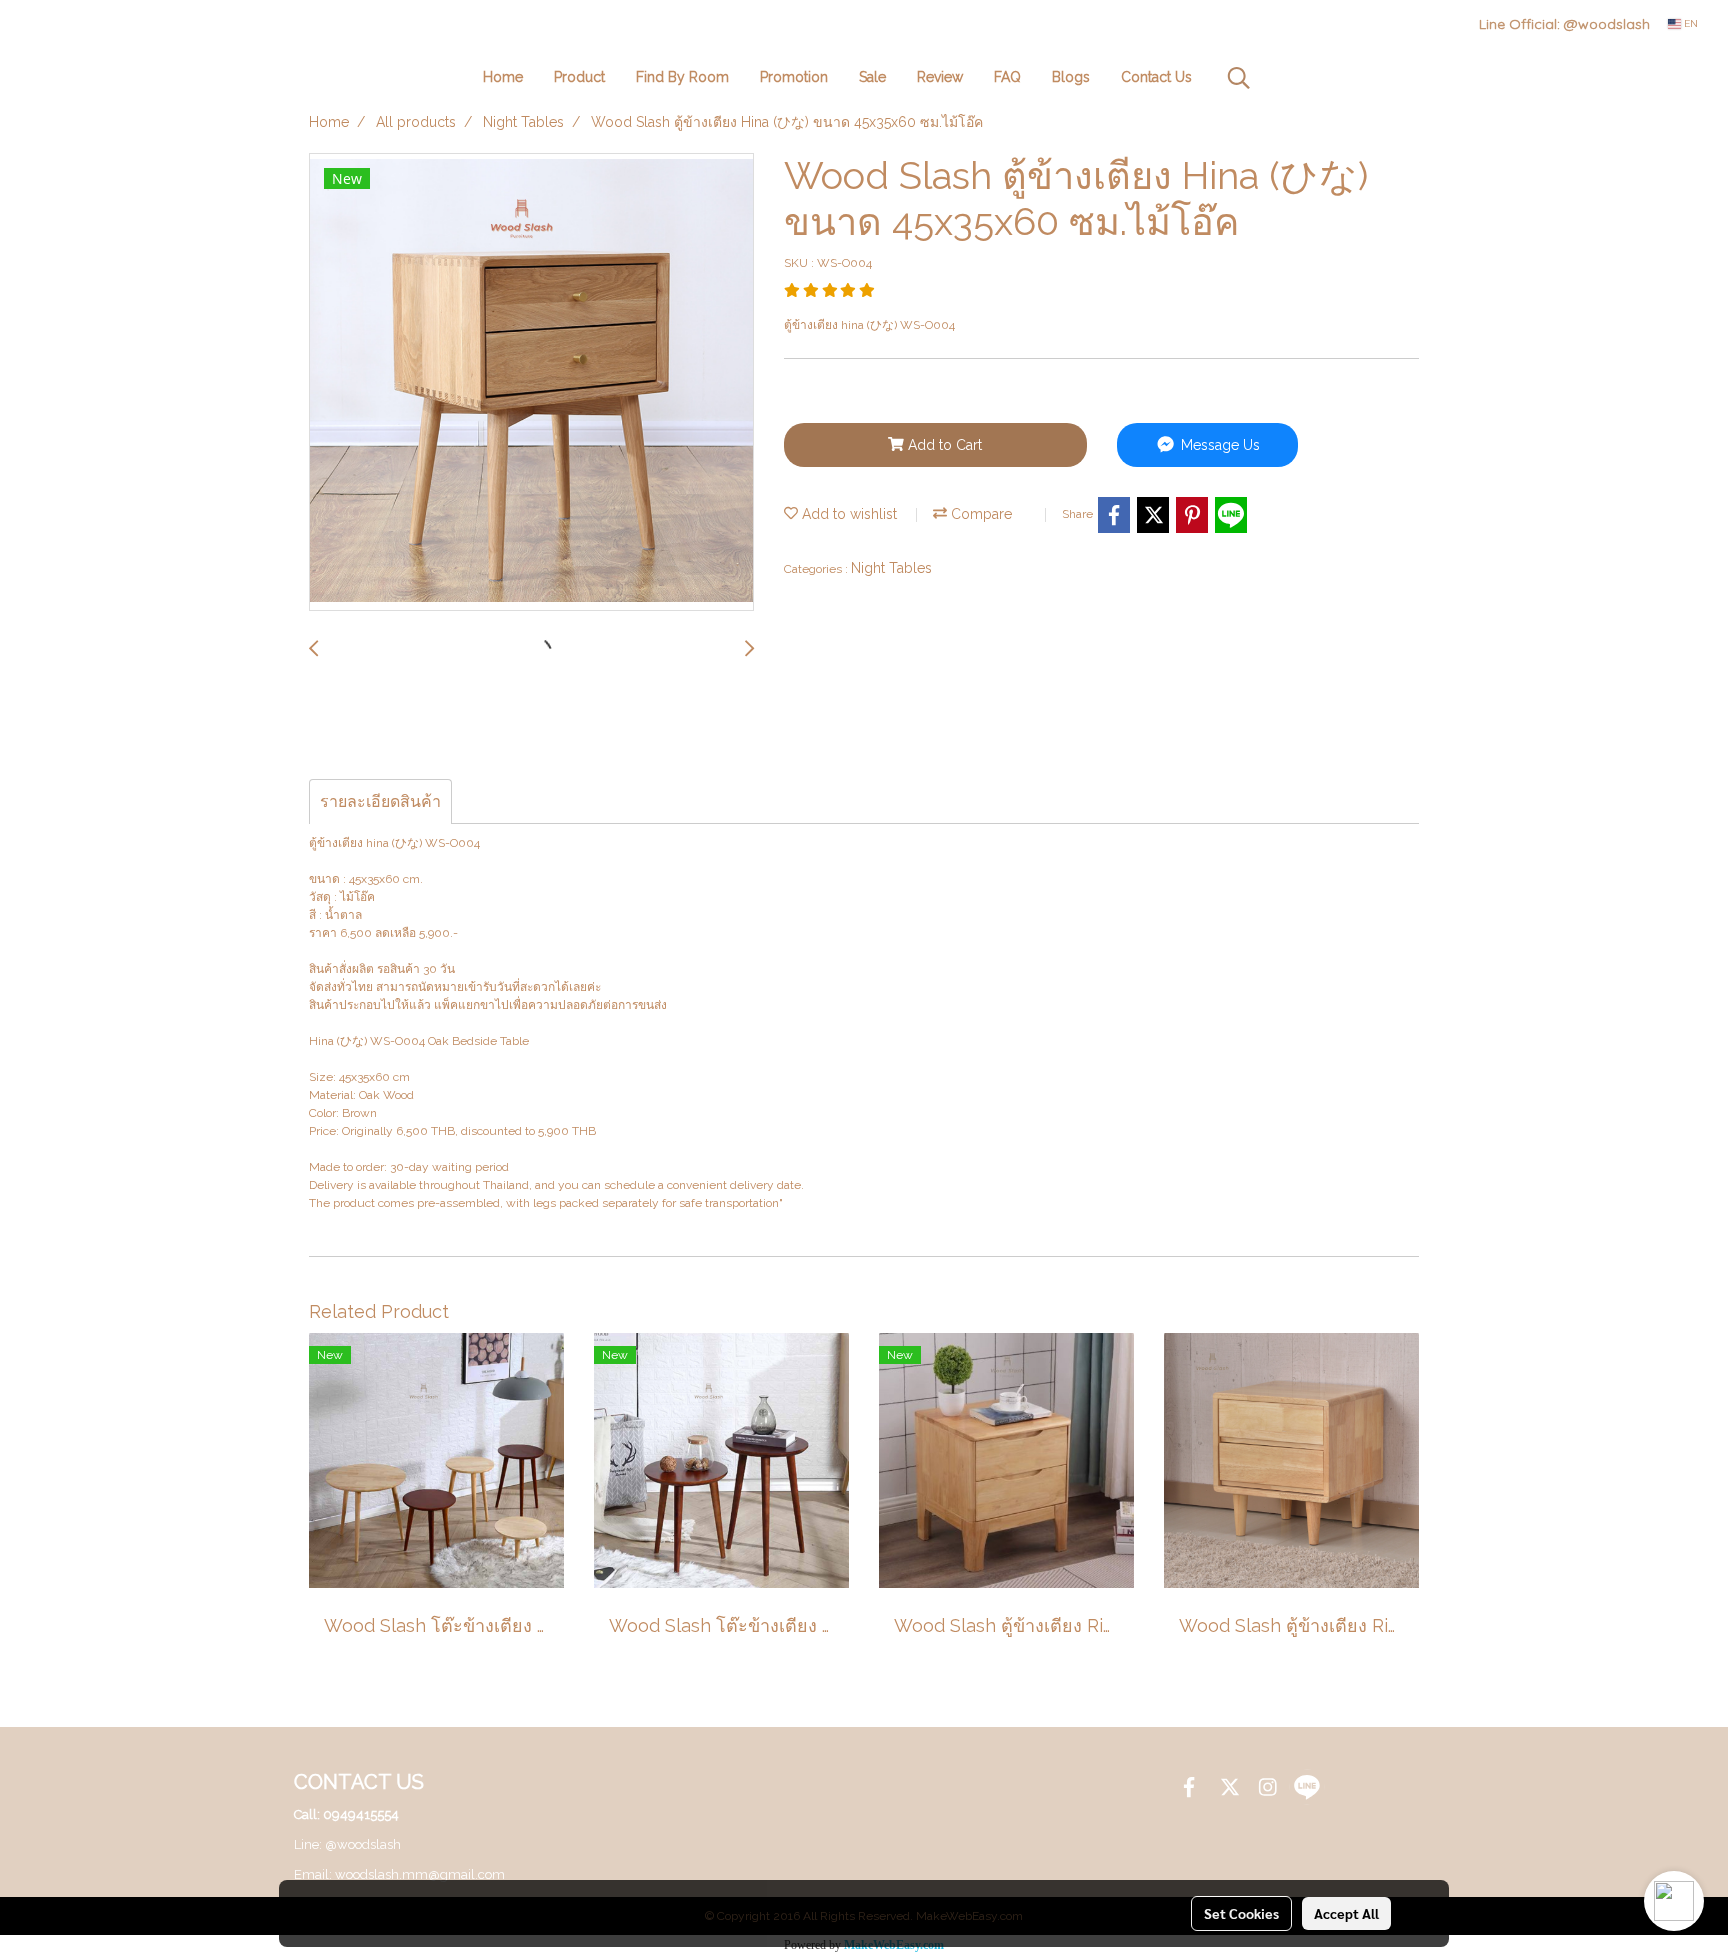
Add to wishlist (847, 514)
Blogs (1071, 77)
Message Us (1218, 445)
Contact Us (1156, 77)
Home (503, 77)
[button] (1239, 78)
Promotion (794, 77)
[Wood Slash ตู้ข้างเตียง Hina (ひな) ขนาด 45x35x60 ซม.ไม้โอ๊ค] (531, 383)
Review (940, 77)
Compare (979, 514)
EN (1689, 23)
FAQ (1007, 77)
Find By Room (682, 77)
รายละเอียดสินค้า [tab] (380, 801)
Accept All (1346, 1913)
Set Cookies (1241, 1913)
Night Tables (891, 568)
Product (579, 77)
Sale (872, 77)
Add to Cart (943, 445)
